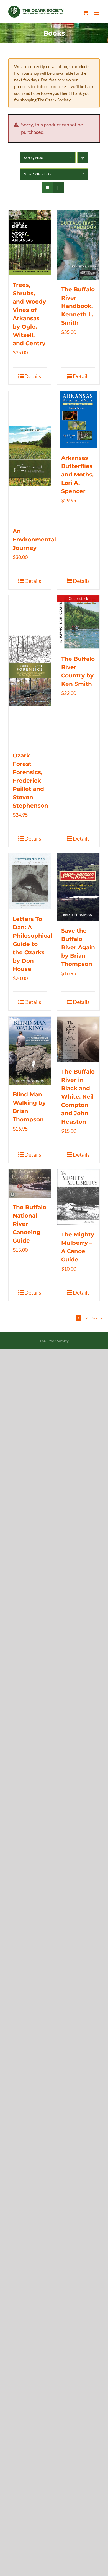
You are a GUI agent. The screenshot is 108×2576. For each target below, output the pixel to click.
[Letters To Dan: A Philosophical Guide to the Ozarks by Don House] (30, 881)
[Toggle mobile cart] (86, 13)
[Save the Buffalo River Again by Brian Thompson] (78, 887)
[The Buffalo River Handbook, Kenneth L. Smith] (78, 245)
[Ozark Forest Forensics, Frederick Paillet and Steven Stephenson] (30, 671)
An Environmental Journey (34, 540)
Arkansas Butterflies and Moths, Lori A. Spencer (77, 475)
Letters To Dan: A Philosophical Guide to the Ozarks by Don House (32, 944)
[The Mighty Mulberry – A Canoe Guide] (78, 1197)
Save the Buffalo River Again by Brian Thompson (78, 947)
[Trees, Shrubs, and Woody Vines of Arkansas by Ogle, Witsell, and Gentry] (30, 243)
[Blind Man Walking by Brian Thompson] (30, 1051)
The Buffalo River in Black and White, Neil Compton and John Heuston (78, 1097)
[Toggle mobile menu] (97, 13)
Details (33, 376)
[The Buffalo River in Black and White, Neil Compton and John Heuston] (78, 1039)
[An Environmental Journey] (30, 456)
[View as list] (59, 188)
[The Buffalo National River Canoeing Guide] (30, 1183)
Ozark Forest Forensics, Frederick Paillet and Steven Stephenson (30, 781)
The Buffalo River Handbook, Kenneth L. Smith (78, 306)
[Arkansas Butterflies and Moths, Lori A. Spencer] (78, 419)
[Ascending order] (83, 158)
